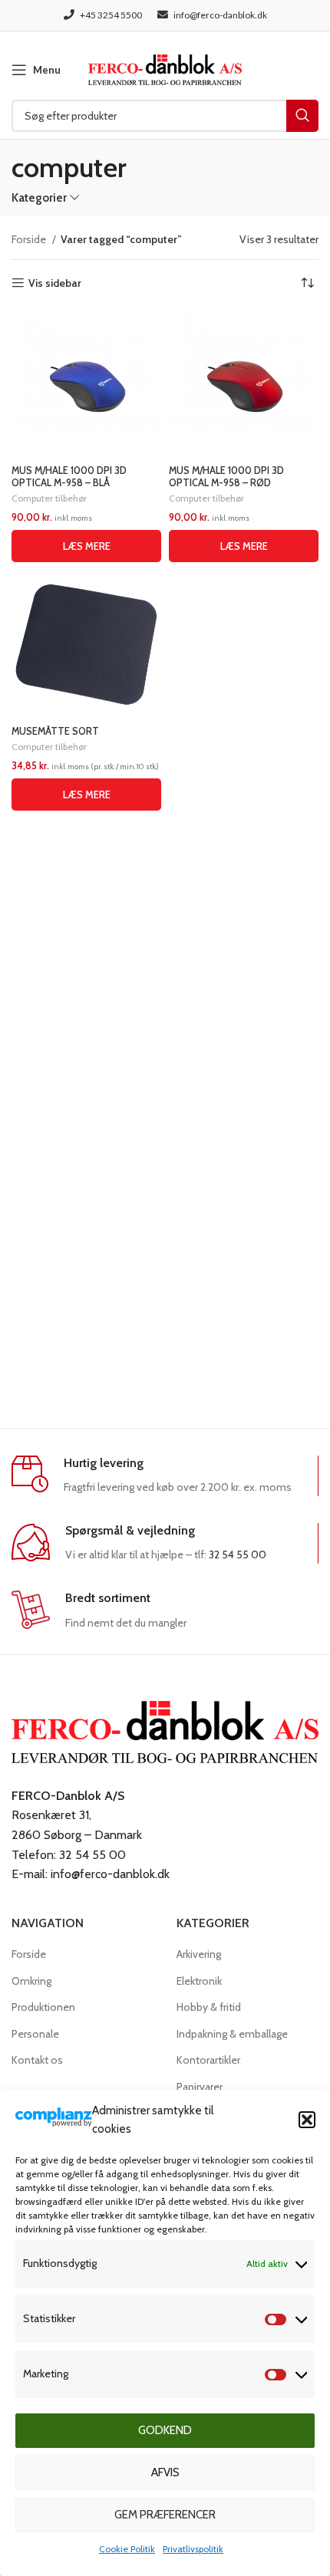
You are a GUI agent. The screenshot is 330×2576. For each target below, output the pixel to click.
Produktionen (43, 2007)
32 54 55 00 (238, 1554)
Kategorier (39, 197)
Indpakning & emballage (232, 2034)
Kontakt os (37, 2060)
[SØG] (302, 116)
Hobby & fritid (209, 2007)
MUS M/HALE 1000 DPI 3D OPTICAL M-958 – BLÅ (69, 476)
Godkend (165, 2430)
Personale (35, 2034)
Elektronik (199, 1981)
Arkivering (199, 1954)
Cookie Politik (127, 2549)
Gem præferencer (165, 2515)
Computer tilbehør (49, 498)
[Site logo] (165, 68)
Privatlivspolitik (193, 2549)
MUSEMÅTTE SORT (55, 731)
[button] (307, 2120)
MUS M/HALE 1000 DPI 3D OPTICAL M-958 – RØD (226, 476)
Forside (30, 239)
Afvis (165, 2472)
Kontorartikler (208, 2060)
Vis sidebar (55, 283)
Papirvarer (200, 2087)
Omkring (31, 1981)
